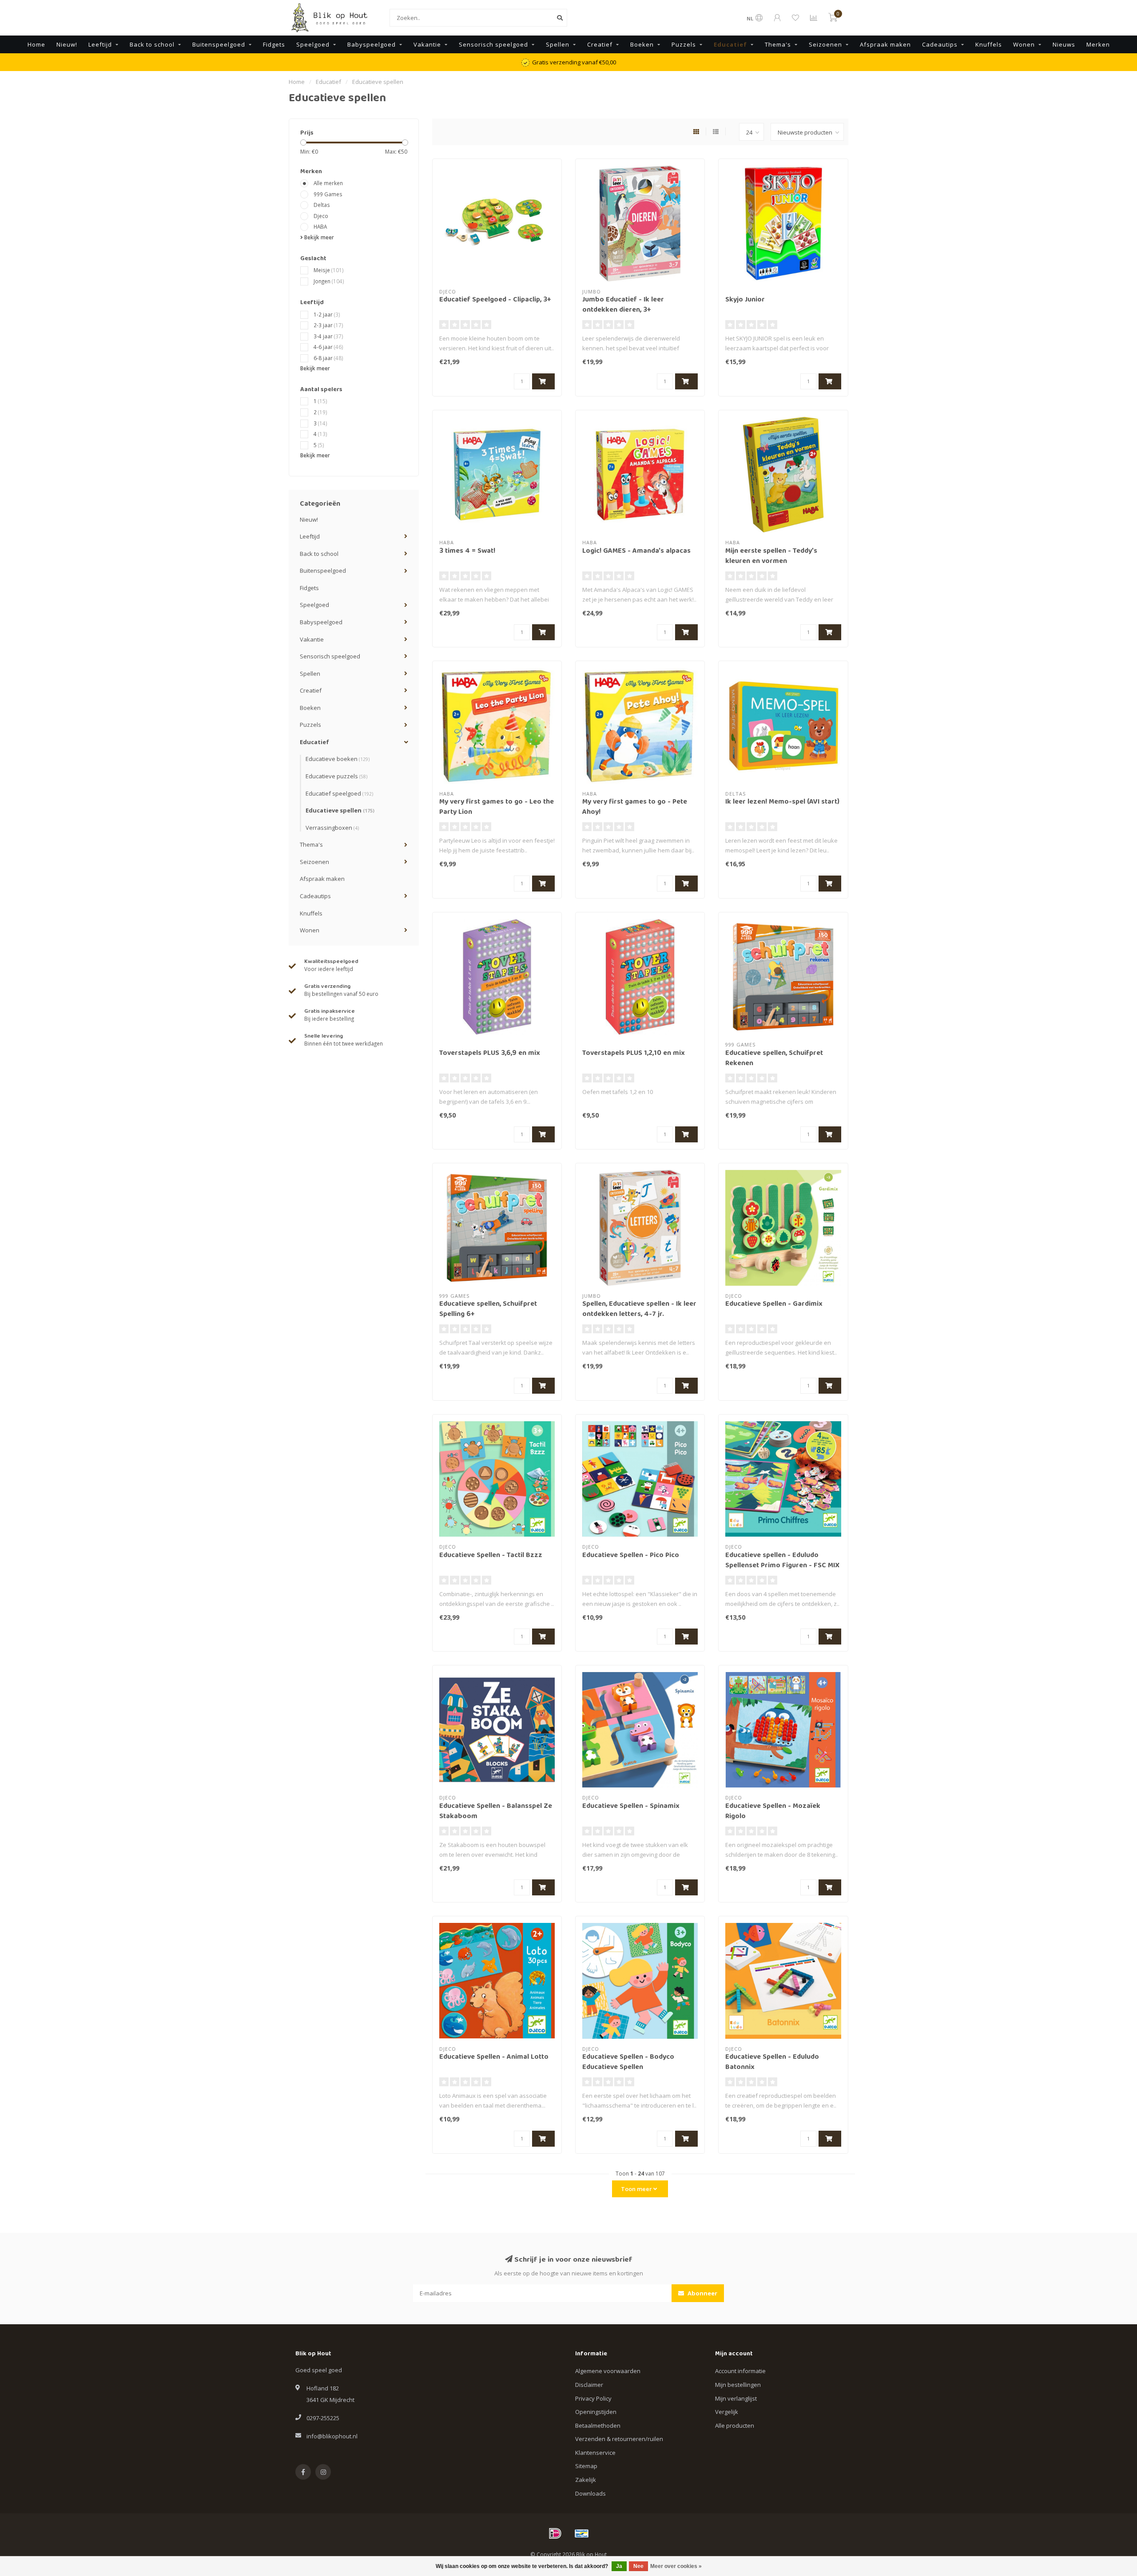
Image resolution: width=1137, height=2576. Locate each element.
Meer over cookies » (676, 2566)
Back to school (152, 44)
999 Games (328, 194)
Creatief (600, 44)
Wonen (1024, 44)
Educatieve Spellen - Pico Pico (631, 1556)
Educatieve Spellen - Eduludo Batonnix (772, 2063)
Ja (619, 2566)
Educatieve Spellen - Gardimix (774, 1304)
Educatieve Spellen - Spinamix (631, 1807)
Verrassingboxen (332, 828)
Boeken (642, 44)
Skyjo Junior (745, 300)
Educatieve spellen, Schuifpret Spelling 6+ (488, 1310)
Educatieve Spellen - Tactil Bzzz (491, 1556)
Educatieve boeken (338, 759)
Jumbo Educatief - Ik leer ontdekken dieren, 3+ (623, 305)
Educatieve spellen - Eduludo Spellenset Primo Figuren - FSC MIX (782, 1561)
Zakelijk (586, 2480)
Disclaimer (589, 2385)
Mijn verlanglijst (736, 2398)
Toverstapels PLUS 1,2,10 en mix (634, 1054)
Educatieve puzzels (336, 776)
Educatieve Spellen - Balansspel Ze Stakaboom (496, 1812)
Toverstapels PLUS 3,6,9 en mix (490, 1054)
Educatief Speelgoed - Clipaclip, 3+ (495, 300)
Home (36, 44)
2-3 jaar (328, 325)
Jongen (329, 281)
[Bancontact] (582, 2533)
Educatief (730, 44)
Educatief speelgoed (339, 793)
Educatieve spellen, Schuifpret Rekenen (774, 1059)
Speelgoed (313, 44)
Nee (638, 2566)
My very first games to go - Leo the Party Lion (497, 807)
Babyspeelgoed (372, 44)
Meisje (329, 270)
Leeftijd (100, 44)
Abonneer (702, 2293)
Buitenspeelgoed (219, 44)
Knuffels (989, 44)
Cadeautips (940, 44)
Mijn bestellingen (738, 2385)
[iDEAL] (555, 2533)
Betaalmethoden (598, 2425)
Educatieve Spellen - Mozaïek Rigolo (773, 1812)
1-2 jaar (327, 314)
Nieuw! (67, 44)
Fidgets (274, 44)
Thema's (778, 44)
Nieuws (1064, 44)
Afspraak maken (885, 44)
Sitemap (586, 2466)
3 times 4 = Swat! (467, 551)
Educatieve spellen (340, 810)
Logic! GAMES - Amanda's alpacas (636, 551)
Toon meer (637, 2189)
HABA (320, 226)
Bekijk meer (318, 237)
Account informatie (740, 2371)
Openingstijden (596, 2412)
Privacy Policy (593, 2398)
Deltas (322, 205)
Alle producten (735, 2425)
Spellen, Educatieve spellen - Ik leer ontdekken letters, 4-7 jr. (639, 1310)
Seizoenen (825, 44)
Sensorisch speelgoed (493, 44)
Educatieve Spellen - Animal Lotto (494, 2057)
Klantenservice (595, 2453)
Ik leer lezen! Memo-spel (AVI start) (782, 802)
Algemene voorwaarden (608, 2371)
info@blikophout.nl (332, 2436)
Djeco (321, 216)
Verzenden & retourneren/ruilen (619, 2439)
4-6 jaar (328, 347)
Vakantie (427, 44)
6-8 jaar (328, 358)
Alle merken (328, 183)
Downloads (590, 2493)
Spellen (558, 44)
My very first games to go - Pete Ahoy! (635, 807)
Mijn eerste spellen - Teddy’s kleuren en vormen (771, 557)
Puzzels (684, 44)
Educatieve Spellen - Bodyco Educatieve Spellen (628, 2063)
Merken (1098, 44)
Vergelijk (727, 2412)
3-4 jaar (328, 336)
